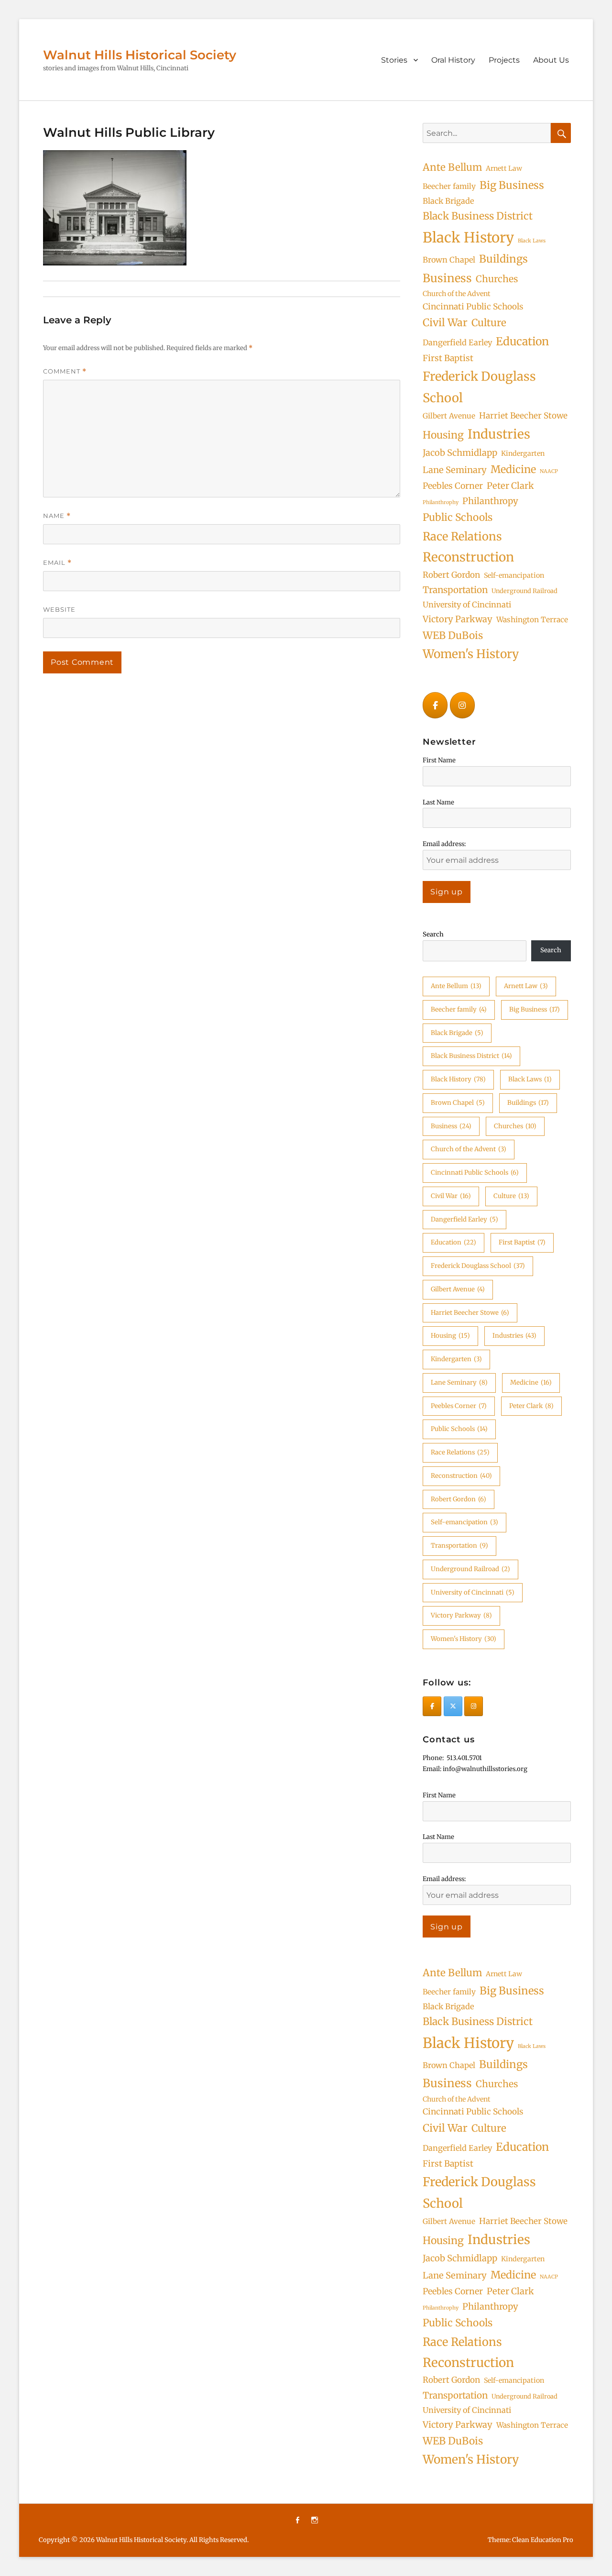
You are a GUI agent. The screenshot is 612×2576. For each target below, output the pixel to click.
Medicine (513, 469)
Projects (504, 60)
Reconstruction (468, 557)
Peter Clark (510, 486)
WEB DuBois (453, 635)
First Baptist (448, 358)
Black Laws (532, 241)
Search (433, 934)
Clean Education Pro (543, 2540)
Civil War (445, 323)
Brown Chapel (449, 260)
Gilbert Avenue (449, 416)
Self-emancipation (514, 575)
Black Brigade (448, 201)
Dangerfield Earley (457, 342)
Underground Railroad (525, 591)
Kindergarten (523, 453)
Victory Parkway (458, 619)
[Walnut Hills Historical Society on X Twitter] (453, 1706)
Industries (499, 434)
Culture (489, 323)
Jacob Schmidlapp (460, 453)
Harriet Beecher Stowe (523, 416)
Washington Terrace (532, 620)
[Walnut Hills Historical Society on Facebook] (435, 705)
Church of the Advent (457, 294)
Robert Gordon (451, 575)
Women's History (471, 654)
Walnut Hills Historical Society (140, 55)
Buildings (503, 259)
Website (59, 609)
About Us (551, 60)
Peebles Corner (453, 486)
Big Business (512, 185)
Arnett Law (504, 168)
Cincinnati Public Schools (473, 307)
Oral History (453, 60)
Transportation (455, 590)
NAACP (549, 471)
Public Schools (458, 517)
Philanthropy (490, 501)
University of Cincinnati (467, 605)
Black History (468, 237)
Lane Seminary (455, 470)
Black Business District (478, 216)
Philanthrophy (441, 502)
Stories (394, 60)
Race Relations (462, 536)
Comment (65, 371)
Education (522, 341)
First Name (439, 760)
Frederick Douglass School (479, 387)
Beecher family (449, 186)
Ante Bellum (452, 167)
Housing (443, 435)
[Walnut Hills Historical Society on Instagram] (462, 705)
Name (57, 516)
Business (447, 278)
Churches (497, 279)
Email (57, 563)
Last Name (438, 802)
